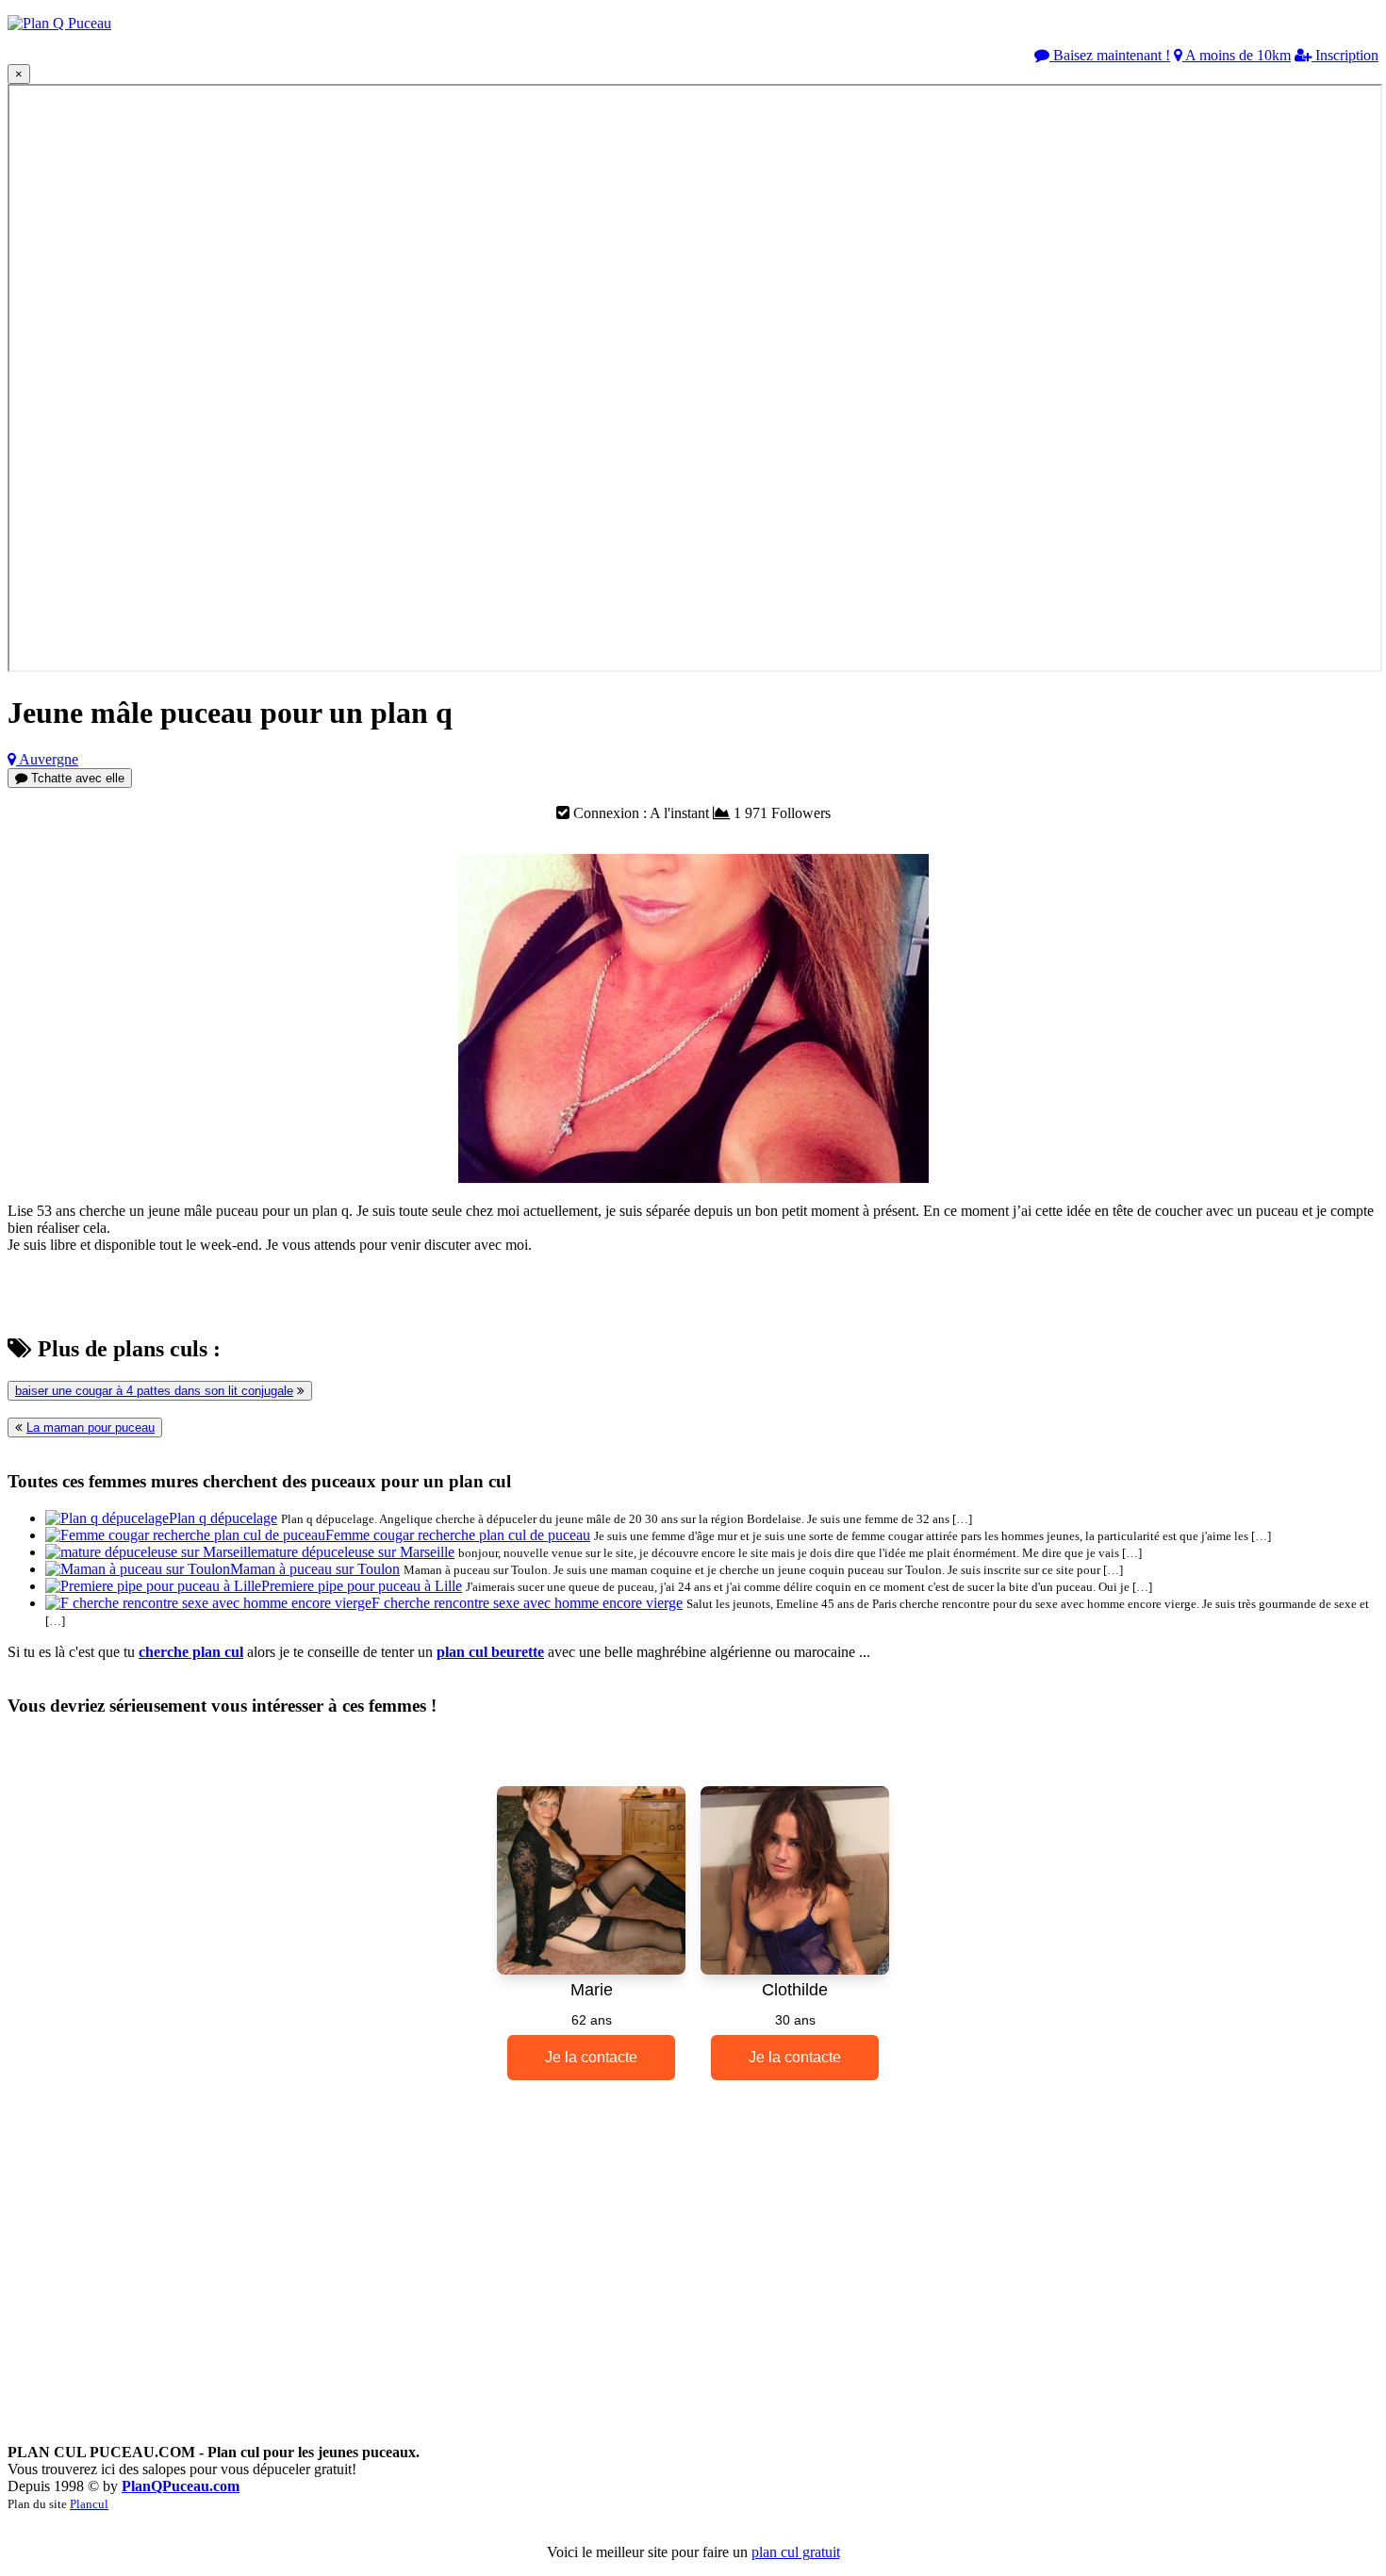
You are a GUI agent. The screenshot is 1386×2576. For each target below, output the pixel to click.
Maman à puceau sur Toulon (315, 1569)
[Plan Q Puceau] (59, 23)
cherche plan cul (191, 1652)
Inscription (1345, 55)
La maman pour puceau (91, 1427)
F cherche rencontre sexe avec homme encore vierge (527, 1603)
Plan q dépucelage (223, 1518)
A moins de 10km (1237, 55)
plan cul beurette (490, 1652)
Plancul (89, 2504)
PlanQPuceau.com (181, 2486)
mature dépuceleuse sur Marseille (356, 1552)
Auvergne (47, 759)
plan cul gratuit (796, 2552)
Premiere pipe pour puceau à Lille (362, 1586)
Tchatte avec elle (76, 778)
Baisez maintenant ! (1110, 55)
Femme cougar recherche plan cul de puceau (458, 1535)
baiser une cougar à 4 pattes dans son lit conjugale (154, 1391)
